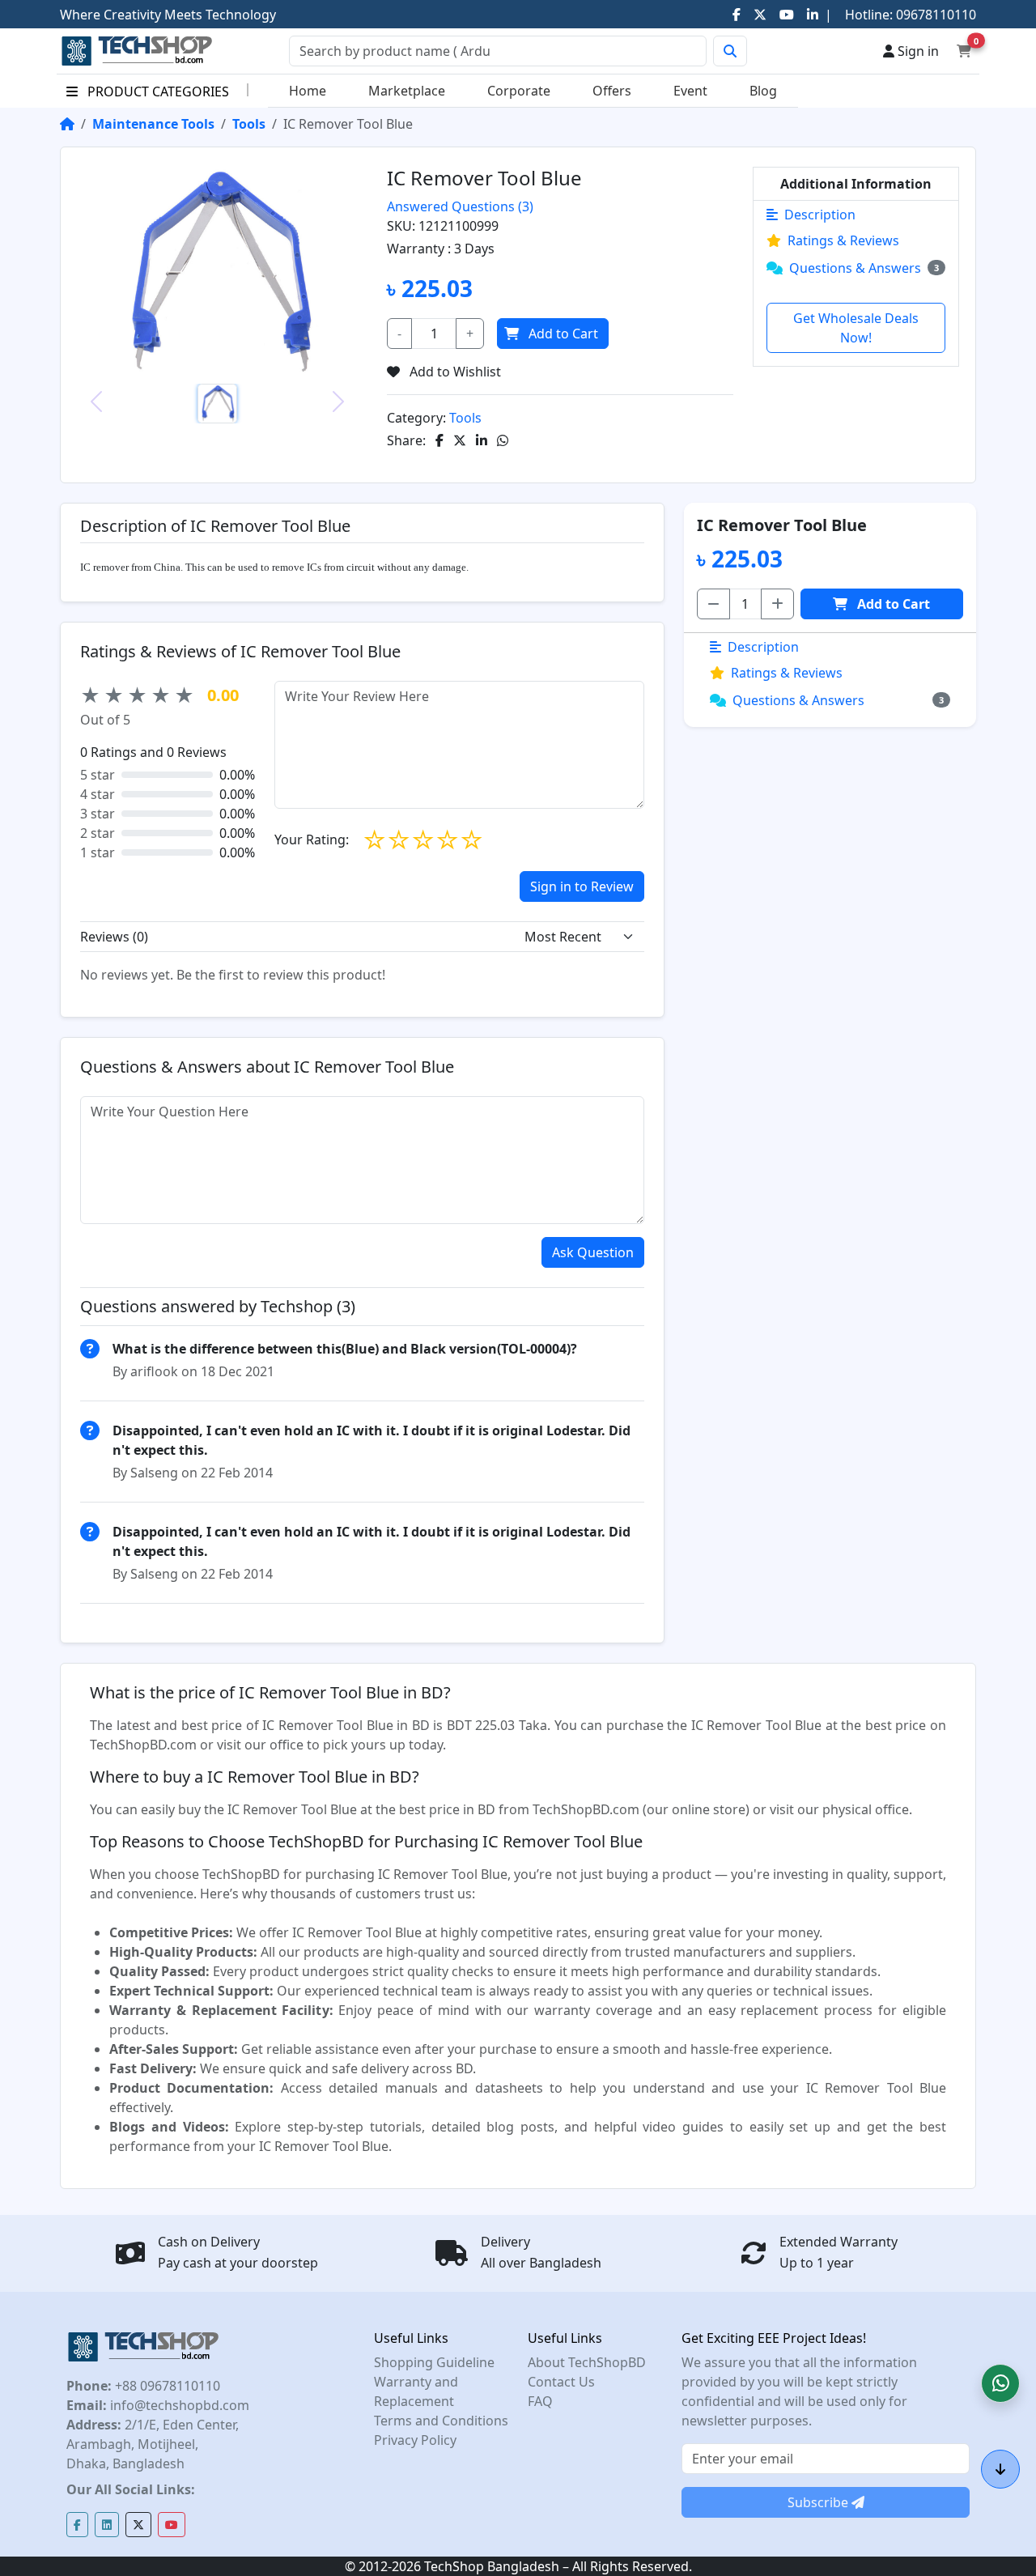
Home (308, 91)
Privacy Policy (415, 2440)
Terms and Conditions (441, 2421)
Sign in (917, 51)
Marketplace (407, 91)
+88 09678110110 (166, 2386)
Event (690, 91)
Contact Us (561, 2382)
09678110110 (934, 15)
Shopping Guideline (434, 2362)
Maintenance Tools (153, 124)
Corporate (519, 91)
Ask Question (593, 1252)
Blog (763, 91)
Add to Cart (563, 334)
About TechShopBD (587, 2362)
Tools (249, 124)
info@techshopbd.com (178, 2405)
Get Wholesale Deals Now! (856, 328)
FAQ (540, 2401)
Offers (612, 91)
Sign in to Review (582, 886)
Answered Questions (460, 206)
